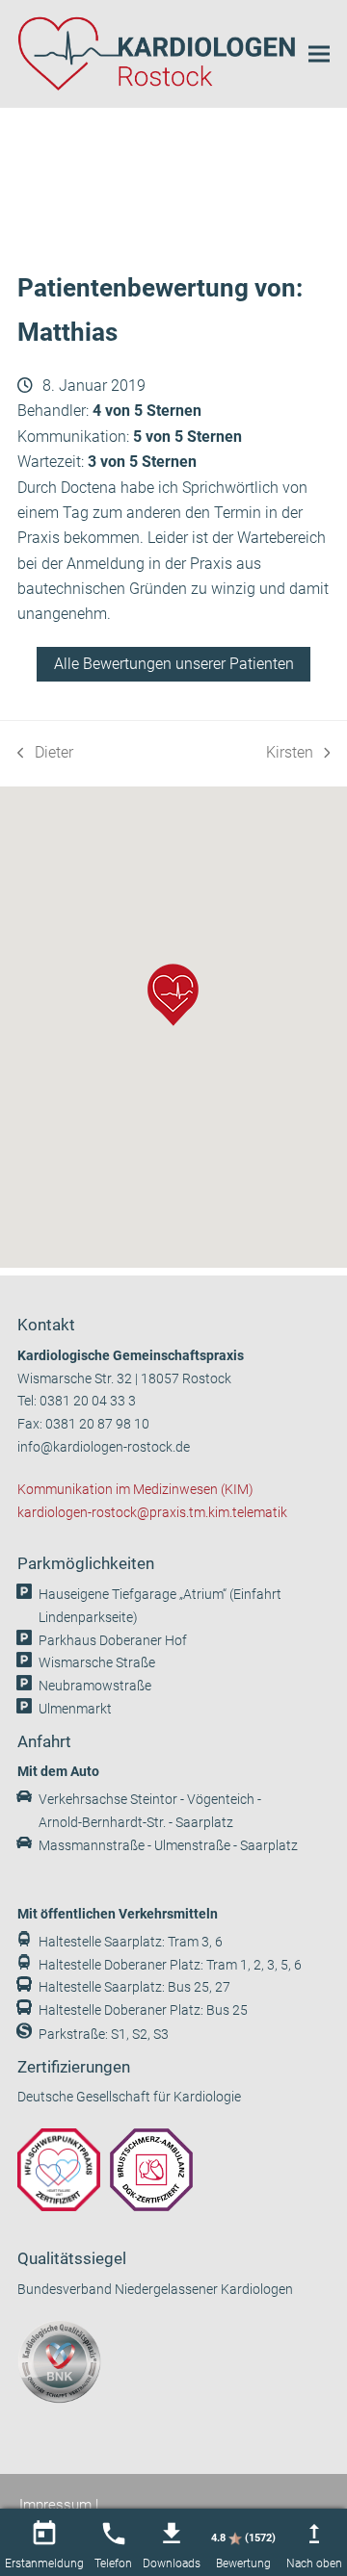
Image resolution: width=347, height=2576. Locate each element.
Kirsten (296, 754)
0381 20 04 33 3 (88, 1401)
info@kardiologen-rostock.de (104, 1447)
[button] (319, 53)
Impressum (55, 2505)
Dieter (45, 754)
